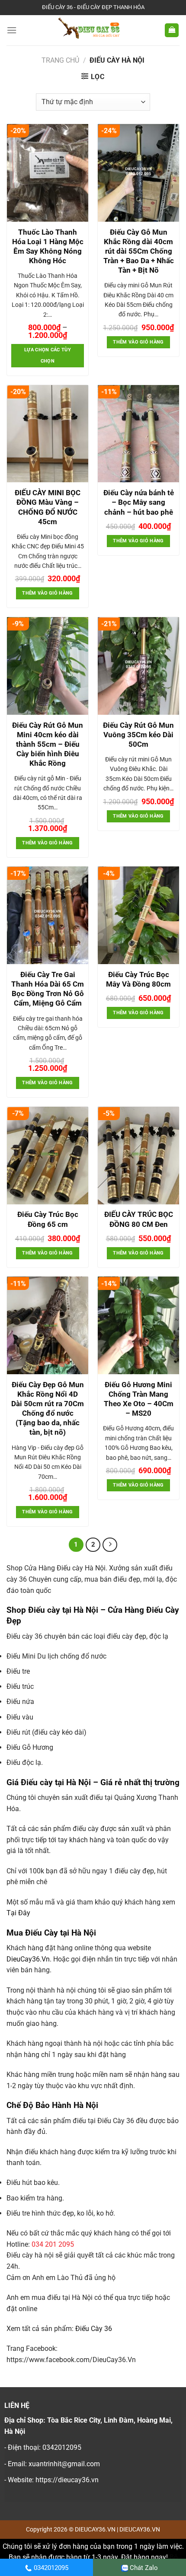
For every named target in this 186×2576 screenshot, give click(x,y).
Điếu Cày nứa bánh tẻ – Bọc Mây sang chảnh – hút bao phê (139, 502)
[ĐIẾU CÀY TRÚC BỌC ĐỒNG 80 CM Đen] (138, 1156)
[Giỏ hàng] (172, 30)
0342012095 (51, 2568)
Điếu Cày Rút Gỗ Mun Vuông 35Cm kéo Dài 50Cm (138, 735)
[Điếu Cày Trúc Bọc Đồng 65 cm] (48, 1156)
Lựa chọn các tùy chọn (48, 355)
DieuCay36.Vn (28, 1959)
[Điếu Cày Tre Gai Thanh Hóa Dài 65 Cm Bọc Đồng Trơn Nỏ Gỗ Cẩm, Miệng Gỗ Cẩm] (48, 915)
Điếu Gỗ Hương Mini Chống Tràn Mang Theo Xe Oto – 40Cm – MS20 (139, 1399)
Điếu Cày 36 (94, 2329)
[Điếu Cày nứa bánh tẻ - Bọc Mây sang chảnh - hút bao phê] (138, 434)
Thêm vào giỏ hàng (138, 342)
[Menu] (12, 30)
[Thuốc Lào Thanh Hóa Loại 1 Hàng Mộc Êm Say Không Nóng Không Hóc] (48, 173)
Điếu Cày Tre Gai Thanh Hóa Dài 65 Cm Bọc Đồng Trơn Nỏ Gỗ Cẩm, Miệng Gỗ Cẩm (48, 989)
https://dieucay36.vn (67, 2480)
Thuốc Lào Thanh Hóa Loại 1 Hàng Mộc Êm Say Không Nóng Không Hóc (48, 246)
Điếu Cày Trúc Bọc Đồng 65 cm (48, 1219)
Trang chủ (60, 60)
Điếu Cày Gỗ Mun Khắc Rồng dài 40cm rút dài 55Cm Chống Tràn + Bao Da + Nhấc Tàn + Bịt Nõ (139, 251)
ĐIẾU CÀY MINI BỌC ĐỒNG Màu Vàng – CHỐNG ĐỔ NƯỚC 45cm (48, 507)
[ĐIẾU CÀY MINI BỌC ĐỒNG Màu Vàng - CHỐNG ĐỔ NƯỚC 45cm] (48, 434)
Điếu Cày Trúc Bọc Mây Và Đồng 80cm (138, 979)
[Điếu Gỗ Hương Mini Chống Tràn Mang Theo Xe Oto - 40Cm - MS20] (138, 1325)
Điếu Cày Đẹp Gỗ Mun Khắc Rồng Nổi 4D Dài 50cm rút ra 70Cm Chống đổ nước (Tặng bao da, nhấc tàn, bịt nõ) (48, 1408)
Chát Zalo (144, 2568)
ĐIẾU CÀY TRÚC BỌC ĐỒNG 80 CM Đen (139, 1219)
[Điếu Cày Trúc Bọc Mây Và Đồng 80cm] (138, 915)
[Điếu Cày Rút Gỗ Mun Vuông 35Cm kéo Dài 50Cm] (138, 666)
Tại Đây (18, 1913)
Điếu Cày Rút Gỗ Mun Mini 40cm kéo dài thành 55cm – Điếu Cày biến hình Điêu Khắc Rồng (48, 744)
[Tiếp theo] (110, 1545)
